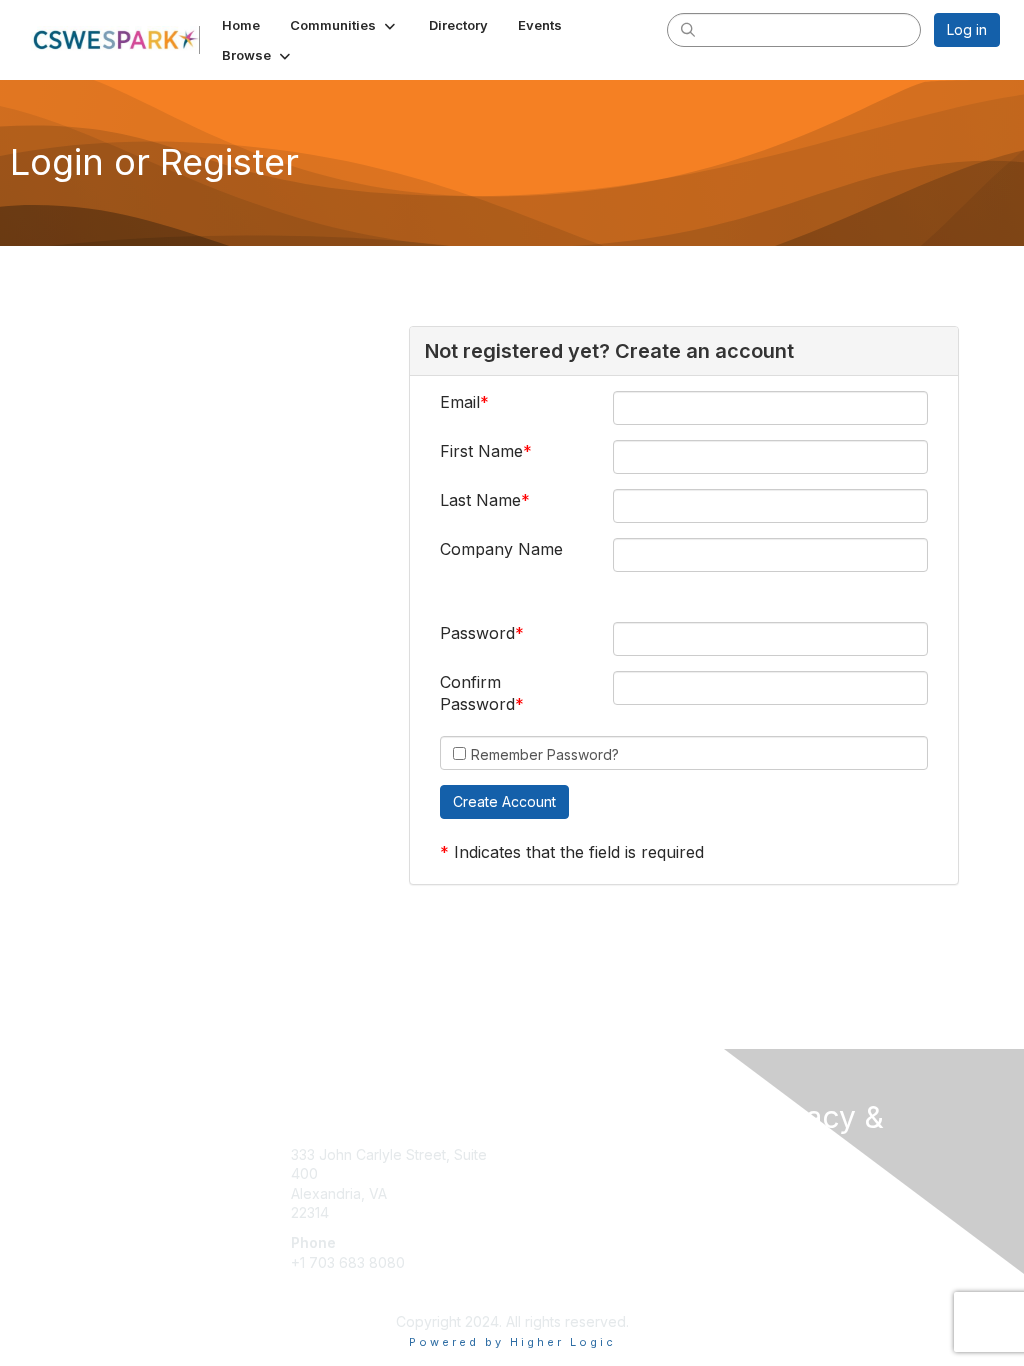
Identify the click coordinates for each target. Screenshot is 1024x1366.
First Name (481, 451)
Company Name (501, 549)
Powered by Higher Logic (512, 1342)
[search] (688, 29)
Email (460, 402)
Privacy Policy (796, 1209)
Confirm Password (477, 693)
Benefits (547, 1173)
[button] (344, 25)
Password (477, 633)
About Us (780, 1190)
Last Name (480, 500)
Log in (967, 29)
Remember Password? (545, 754)
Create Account (342, 1291)
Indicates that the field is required (579, 852)
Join (534, 1154)
